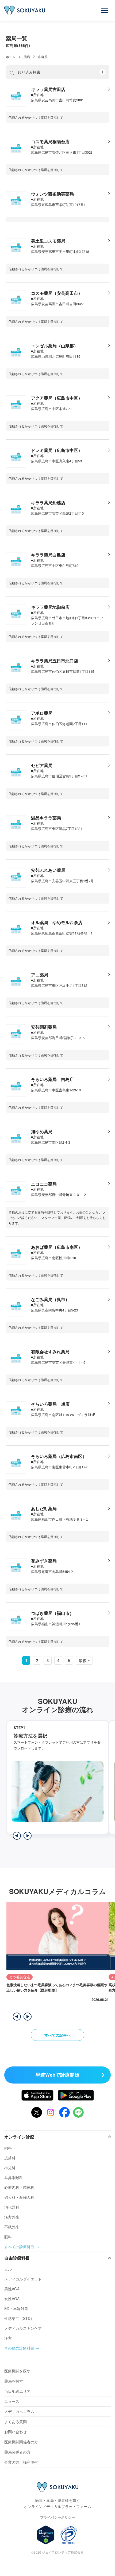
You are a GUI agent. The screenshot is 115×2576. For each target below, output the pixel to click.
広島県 (43, 57)
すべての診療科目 (19, 2247)
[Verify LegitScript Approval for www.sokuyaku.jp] (46, 2535)
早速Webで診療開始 (57, 2075)
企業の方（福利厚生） (23, 2462)
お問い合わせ (16, 2432)
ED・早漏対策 (16, 2308)
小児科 (10, 2168)
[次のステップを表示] (28, 1836)
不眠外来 (12, 2227)
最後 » (84, 1660)
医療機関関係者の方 (21, 2442)
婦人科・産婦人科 (19, 2197)
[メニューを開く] (105, 10)
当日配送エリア (17, 2391)
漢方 (8, 2338)
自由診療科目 (17, 2258)
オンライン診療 (19, 2137)
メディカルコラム (19, 2411)
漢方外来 (12, 2217)
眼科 (8, 2237)
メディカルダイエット (23, 2279)
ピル (8, 2269)
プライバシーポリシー (57, 2517)
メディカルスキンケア (23, 2328)
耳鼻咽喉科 (14, 2177)
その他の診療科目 (19, 2348)
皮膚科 (10, 2158)
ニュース (12, 2401)
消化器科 (12, 2207)
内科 (8, 2148)
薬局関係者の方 (17, 2452)
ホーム (11, 57)
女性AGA (12, 2299)
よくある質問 (16, 2422)
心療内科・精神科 (19, 2187)
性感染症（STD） (19, 2318)
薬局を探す (14, 2381)
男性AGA (12, 2289)
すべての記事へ (57, 2035)
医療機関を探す (17, 2371)
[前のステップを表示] (17, 1836)
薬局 (27, 57)
